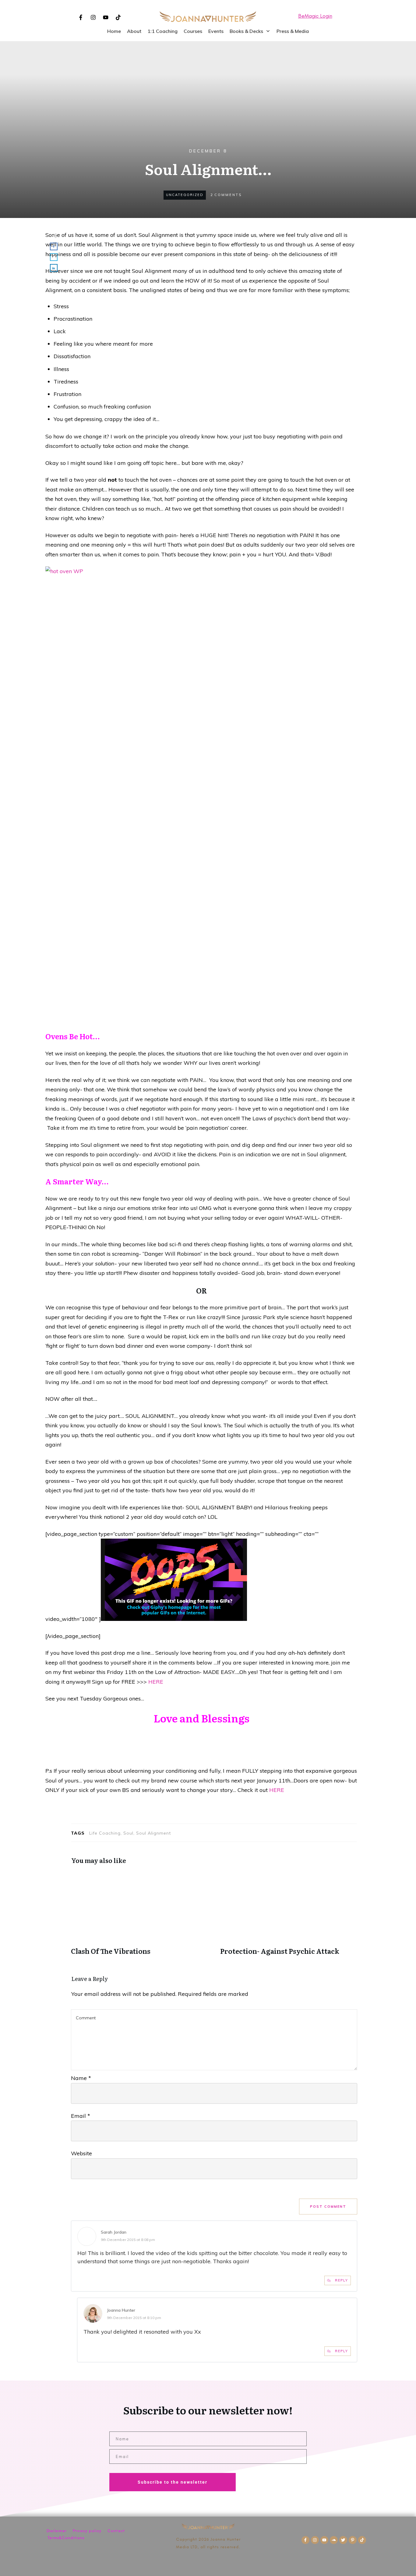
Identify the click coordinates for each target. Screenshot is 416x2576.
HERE (156, 1682)
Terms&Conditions (66, 2538)
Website (81, 2153)
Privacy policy (87, 2531)
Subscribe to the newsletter (173, 2482)
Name (81, 2078)
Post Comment (328, 2207)
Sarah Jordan (114, 2232)
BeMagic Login (315, 16)
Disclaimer (57, 2531)
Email (81, 2116)
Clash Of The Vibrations (139, 1913)
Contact (116, 2531)
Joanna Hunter (121, 2310)
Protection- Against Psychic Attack (289, 1913)
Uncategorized (185, 195)
